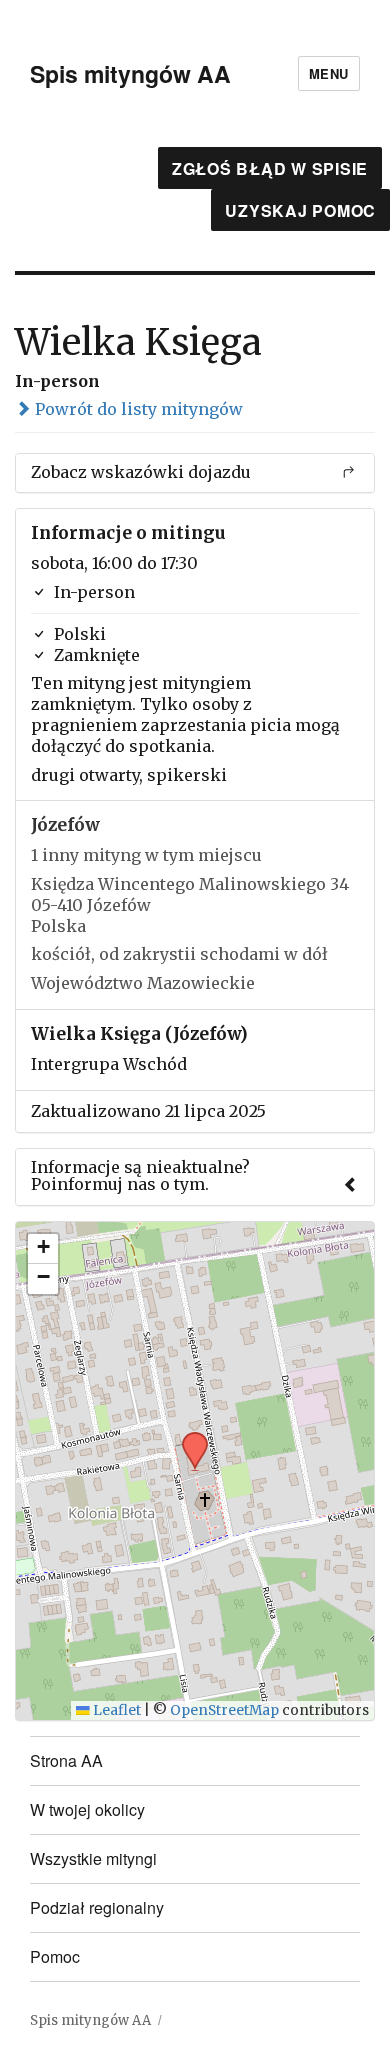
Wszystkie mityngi (93, 1858)
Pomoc (55, 1956)
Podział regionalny (97, 1907)
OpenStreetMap (224, 1710)
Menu (329, 73)
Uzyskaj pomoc (300, 210)
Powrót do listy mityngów (137, 409)
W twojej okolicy (87, 1809)
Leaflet (115, 1710)
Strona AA (66, 1760)
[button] (188, 1438)
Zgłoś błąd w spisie (270, 168)
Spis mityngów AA (130, 73)
